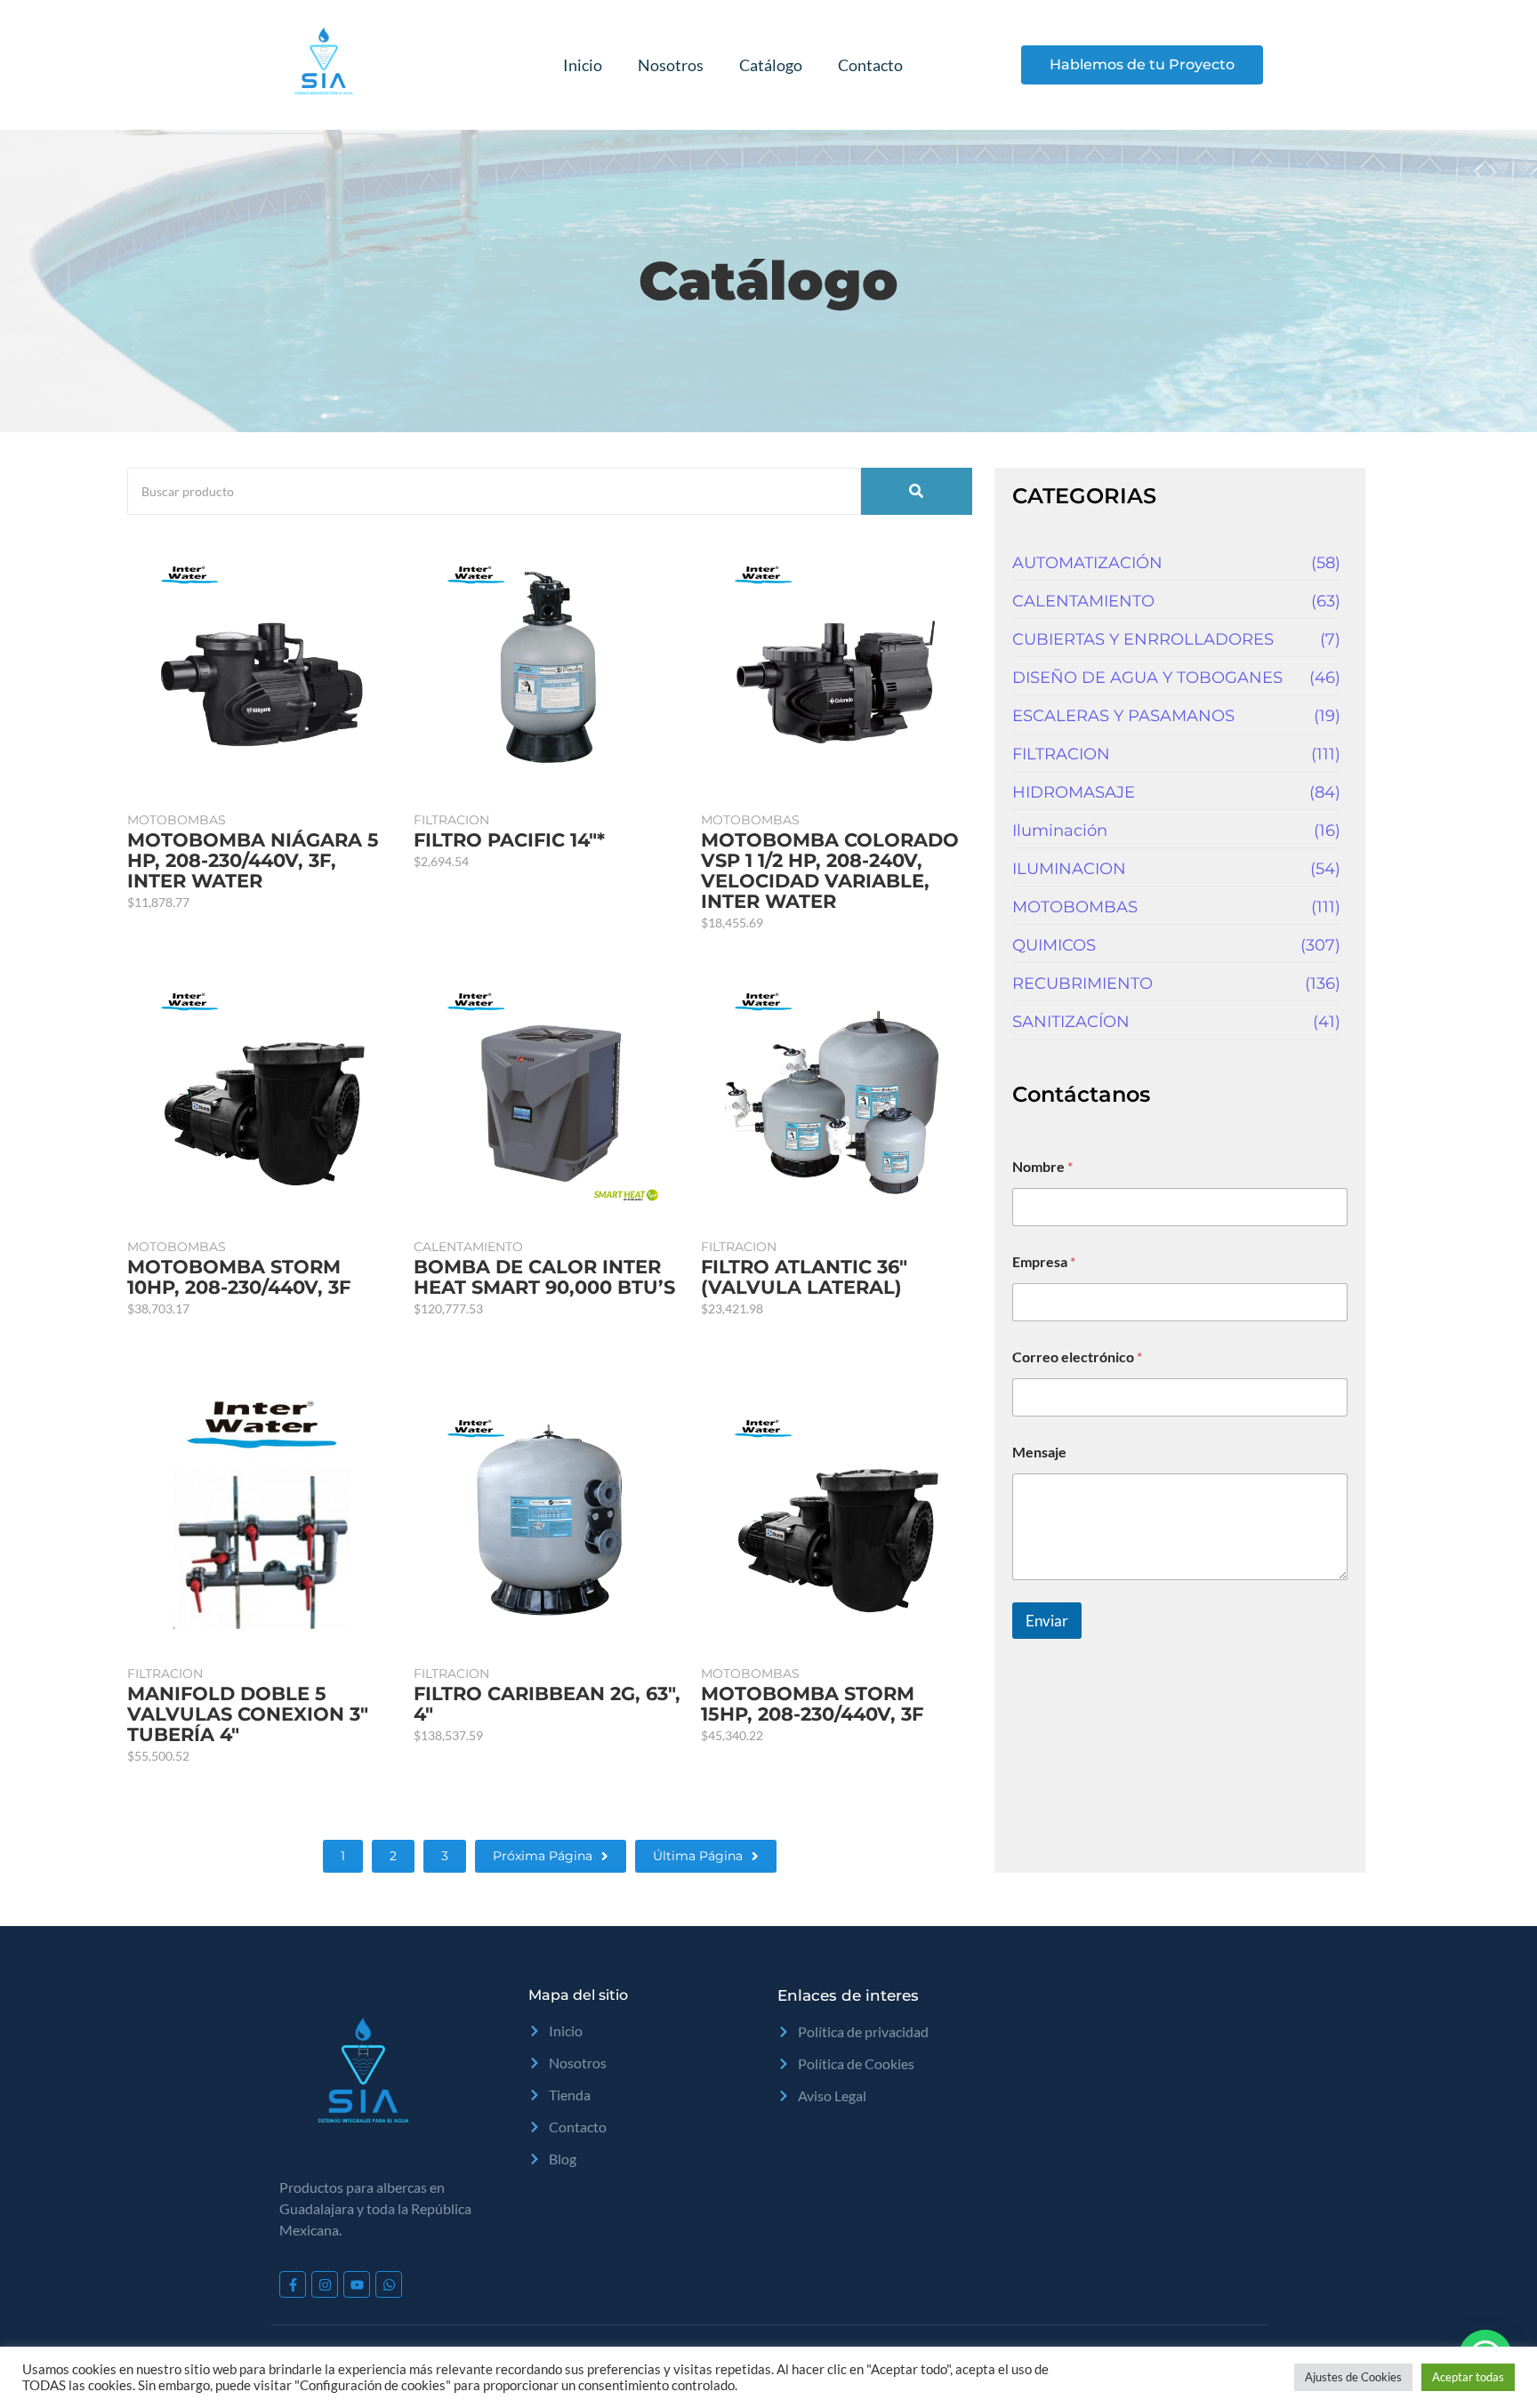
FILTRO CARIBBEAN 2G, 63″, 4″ (547, 1704)
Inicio (583, 65)
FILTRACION (451, 820)
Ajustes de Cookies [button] (1353, 2377)
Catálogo (771, 65)
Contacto (870, 65)
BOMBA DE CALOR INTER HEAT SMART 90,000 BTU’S (544, 1277)
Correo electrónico (1077, 1357)
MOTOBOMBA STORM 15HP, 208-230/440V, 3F (812, 1704)
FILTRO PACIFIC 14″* (509, 840)
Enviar (1047, 1621)
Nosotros (671, 65)
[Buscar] (917, 491)
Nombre (1042, 1166)
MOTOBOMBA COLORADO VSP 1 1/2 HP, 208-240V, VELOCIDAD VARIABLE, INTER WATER (830, 871)
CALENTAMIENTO (468, 1247)
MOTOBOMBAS (177, 820)
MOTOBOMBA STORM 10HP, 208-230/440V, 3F (239, 1277)
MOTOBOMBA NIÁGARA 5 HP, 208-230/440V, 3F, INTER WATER (253, 860)
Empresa (1044, 1261)
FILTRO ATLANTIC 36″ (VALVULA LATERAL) (804, 1277)
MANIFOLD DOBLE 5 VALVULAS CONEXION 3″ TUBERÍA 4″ (248, 1714)
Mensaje (1039, 1452)
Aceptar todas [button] (1468, 2377)
